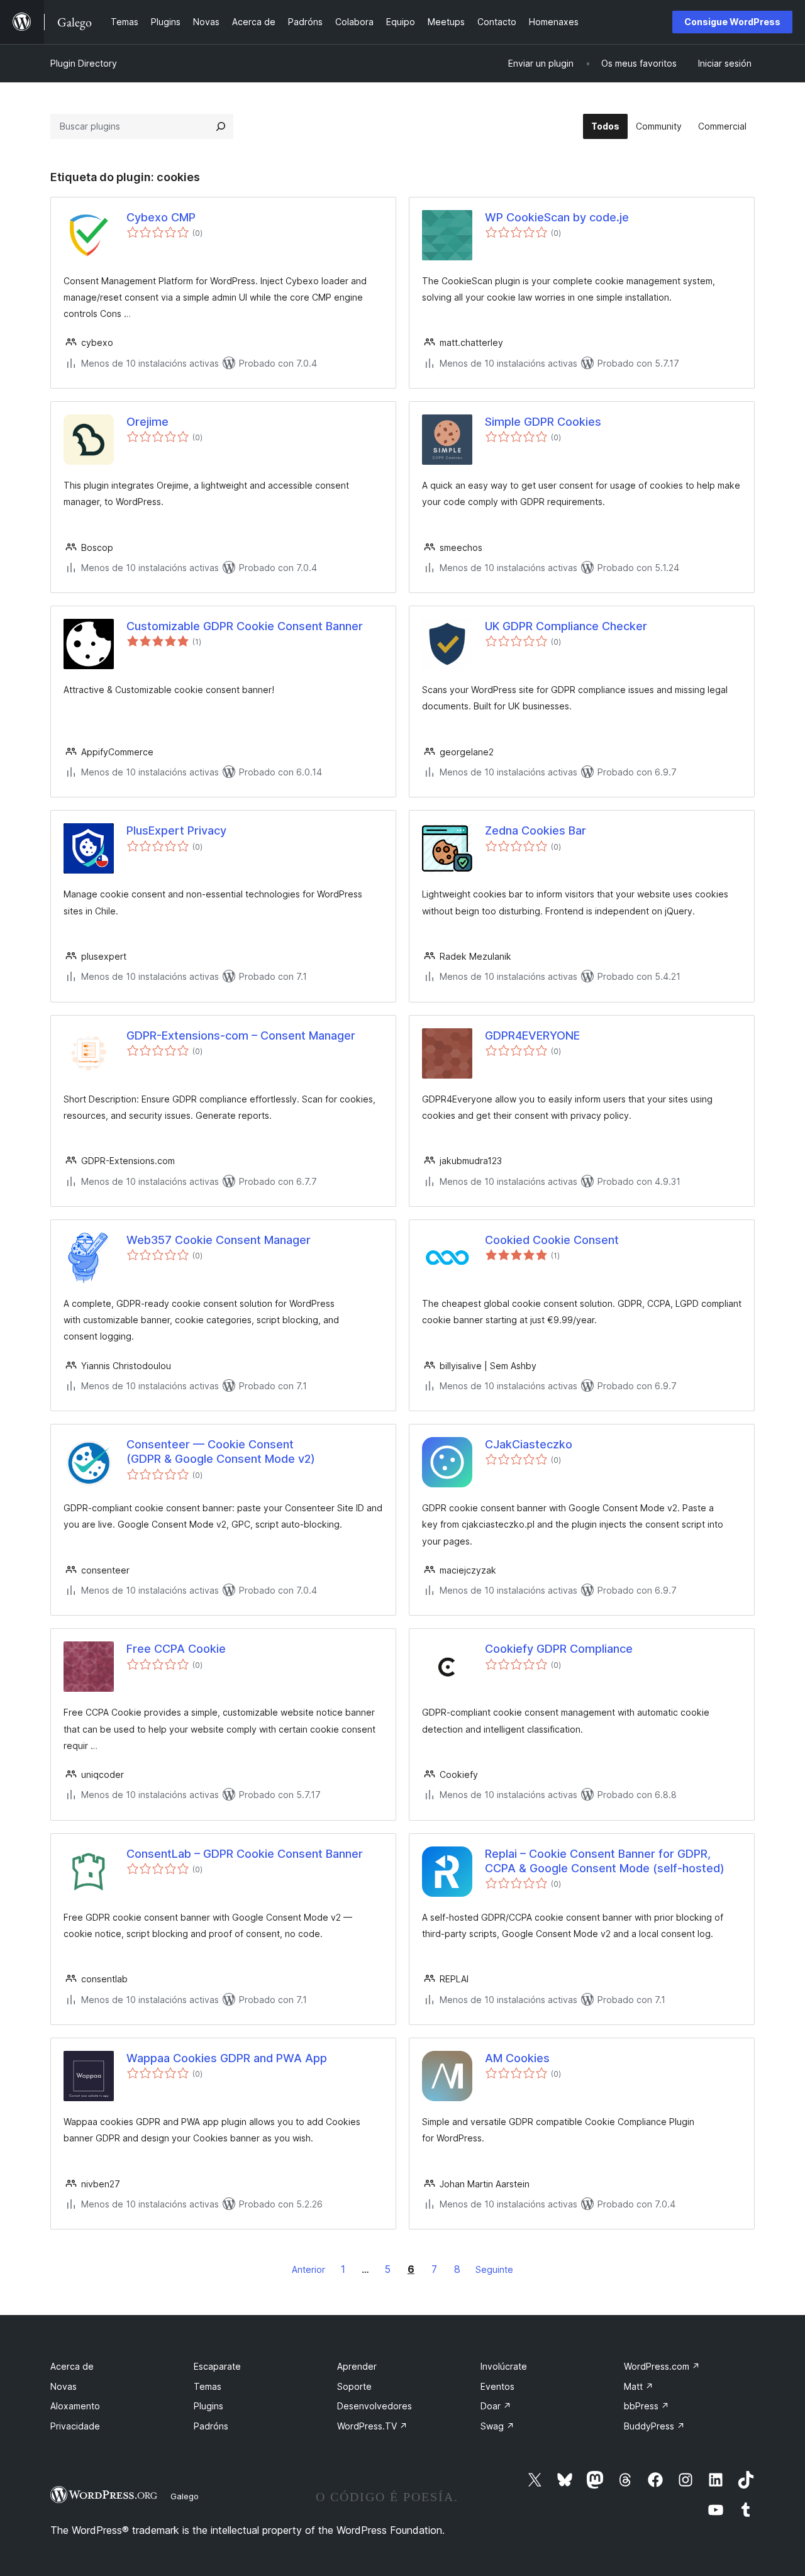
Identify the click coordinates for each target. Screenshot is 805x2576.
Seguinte (494, 2269)
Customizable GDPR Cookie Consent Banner (245, 626)
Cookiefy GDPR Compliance (559, 1649)
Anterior (308, 2269)
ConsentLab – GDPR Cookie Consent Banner (245, 1854)
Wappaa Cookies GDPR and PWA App (227, 2058)
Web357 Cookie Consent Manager (219, 1240)
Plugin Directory (84, 63)
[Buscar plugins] (221, 126)
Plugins (208, 2406)
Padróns (211, 2426)
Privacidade (75, 2426)
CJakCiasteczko (529, 1444)
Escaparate (217, 2366)
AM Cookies (517, 2058)
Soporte (354, 2386)
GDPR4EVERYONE (532, 1035)
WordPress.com (662, 2366)
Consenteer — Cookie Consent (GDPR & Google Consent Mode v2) (221, 1452)
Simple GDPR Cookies (543, 422)
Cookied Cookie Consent (552, 1240)
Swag (497, 2426)
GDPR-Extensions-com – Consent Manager (241, 1035)
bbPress (647, 2406)
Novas (64, 2386)
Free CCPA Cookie (176, 1649)
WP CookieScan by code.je (557, 217)
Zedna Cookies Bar (536, 830)
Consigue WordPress (732, 22)
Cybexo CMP (161, 217)
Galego (185, 2496)
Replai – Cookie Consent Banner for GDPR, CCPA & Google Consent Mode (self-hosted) (605, 1861)
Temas (208, 2386)
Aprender (357, 2366)
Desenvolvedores (375, 2406)
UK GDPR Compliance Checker (566, 626)
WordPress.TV (372, 2426)
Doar (496, 2406)
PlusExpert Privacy (176, 830)
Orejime (147, 422)
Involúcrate (504, 2366)
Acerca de (72, 2366)
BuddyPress (654, 2426)
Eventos (497, 2386)
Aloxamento (75, 2406)
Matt (639, 2386)
